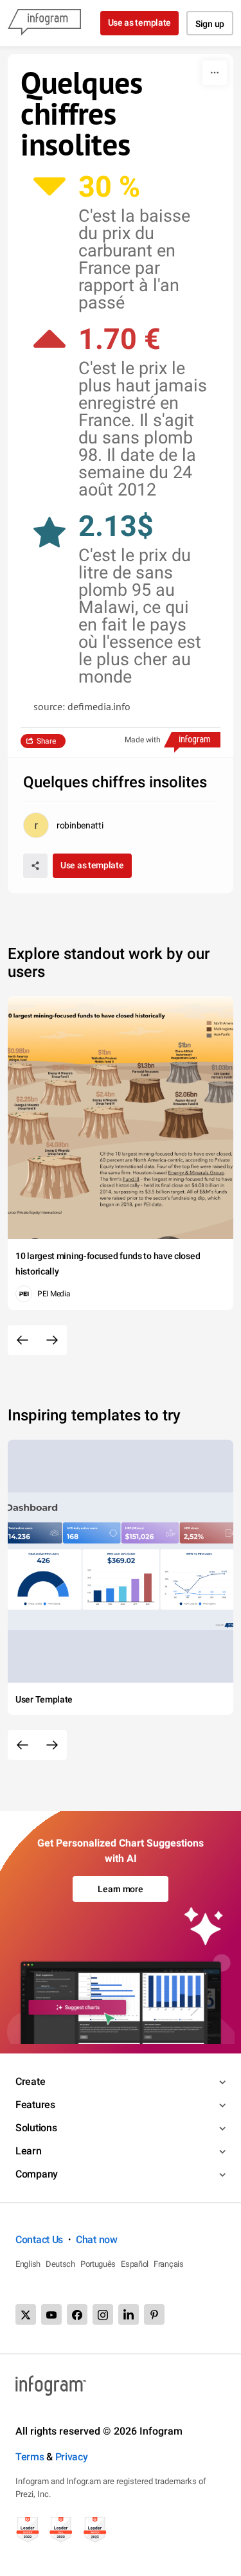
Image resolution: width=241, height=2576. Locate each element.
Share (46, 741)
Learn (29, 2151)
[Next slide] (52, 1340)
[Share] (35, 866)
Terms (30, 2457)
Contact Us (39, 2240)
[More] (215, 73)
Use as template (140, 22)
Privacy (72, 2457)
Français (169, 2264)
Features (35, 2105)
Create (30, 2081)
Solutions (36, 2128)
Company (37, 2174)
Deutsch (60, 2264)
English (28, 2264)
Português (98, 2264)
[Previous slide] (22, 1340)
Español (135, 2264)
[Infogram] (44, 23)
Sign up (210, 24)
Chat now (97, 2240)
